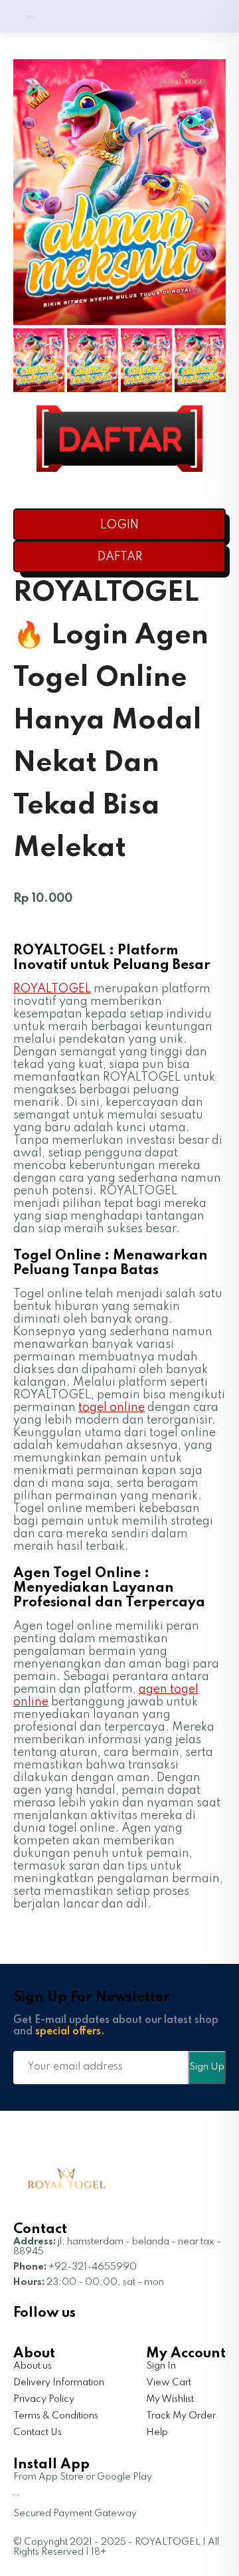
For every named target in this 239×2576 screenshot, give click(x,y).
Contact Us (38, 2432)
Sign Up (207, 2067)
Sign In (161, 2366)
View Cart (169, 2383)
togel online (112, 1408)
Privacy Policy (44, 2399)
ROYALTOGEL (52, 989)
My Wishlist (170, 2399)
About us (33, 2366)
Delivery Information (59, 2383)
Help (157, 2432)
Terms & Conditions (56, 2416)
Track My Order (181, 2416)
